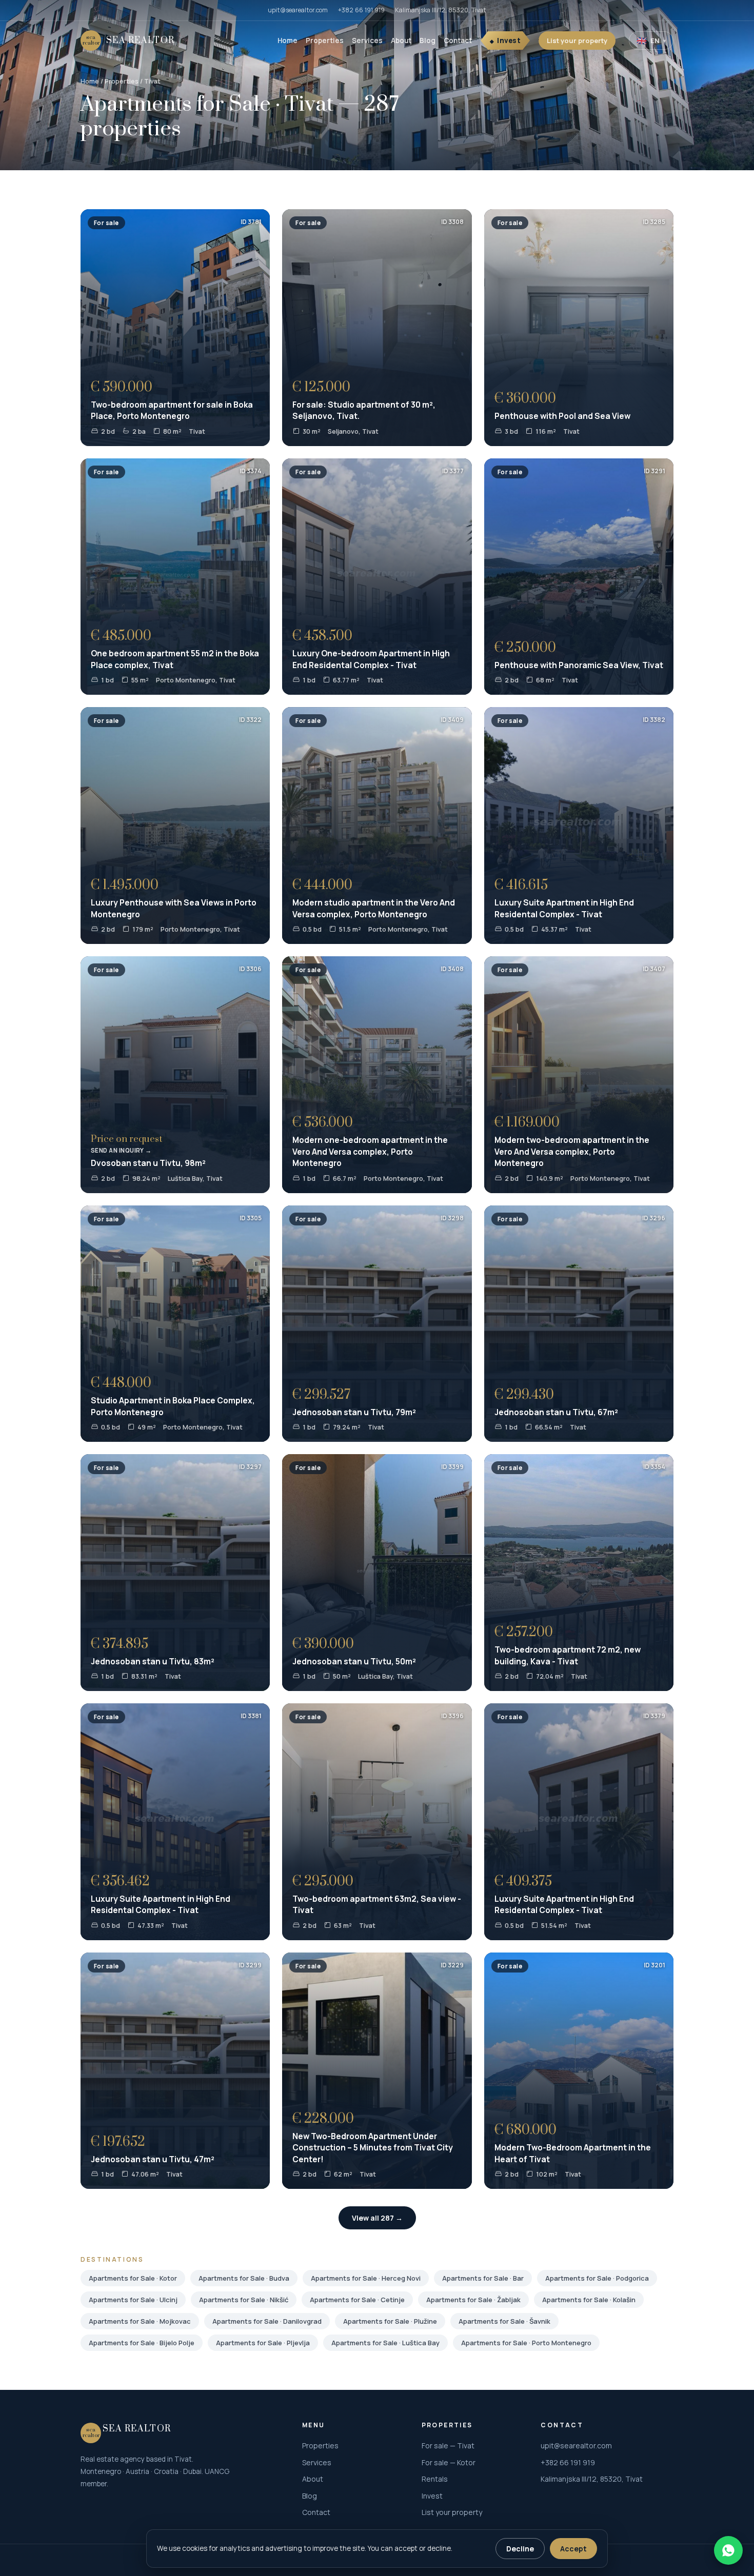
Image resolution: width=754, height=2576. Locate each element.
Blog (428, 41)
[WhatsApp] (728, 2550)
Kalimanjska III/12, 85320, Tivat (441, 10)
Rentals (435, 2479)
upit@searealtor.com (298, 10)
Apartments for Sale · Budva (244, 2278)
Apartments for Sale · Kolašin (589, 2300)
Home (287, 41)
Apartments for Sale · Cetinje (357, 2300)
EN (651, 41)
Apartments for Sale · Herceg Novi (366, 2278)
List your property (577, 41)
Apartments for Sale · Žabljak (473, 2300)
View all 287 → (377, 2218)
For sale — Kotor (449, 2462)
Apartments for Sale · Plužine (390, 2321)
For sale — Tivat (448, 2446)
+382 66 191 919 (361, 10)
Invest (509, 41)
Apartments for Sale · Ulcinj (133, 2300)
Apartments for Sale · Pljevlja (263, 2343)
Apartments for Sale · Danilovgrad (267, 2321)
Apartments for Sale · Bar (483, 2278)
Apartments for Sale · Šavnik (504, 2321)
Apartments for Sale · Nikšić (244, 2300)
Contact (458, 41)
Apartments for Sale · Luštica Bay (385, 2343)
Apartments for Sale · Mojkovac (140, 2321)
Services (367, 41)
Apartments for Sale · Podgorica (597, 2278)
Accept (573, 2549)
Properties (325, 41)
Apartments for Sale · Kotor (133, 2278)
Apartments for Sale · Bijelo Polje (142, 2343)
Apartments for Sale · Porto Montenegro (526, 2343)
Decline (520, 2549)
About (401, 41)
